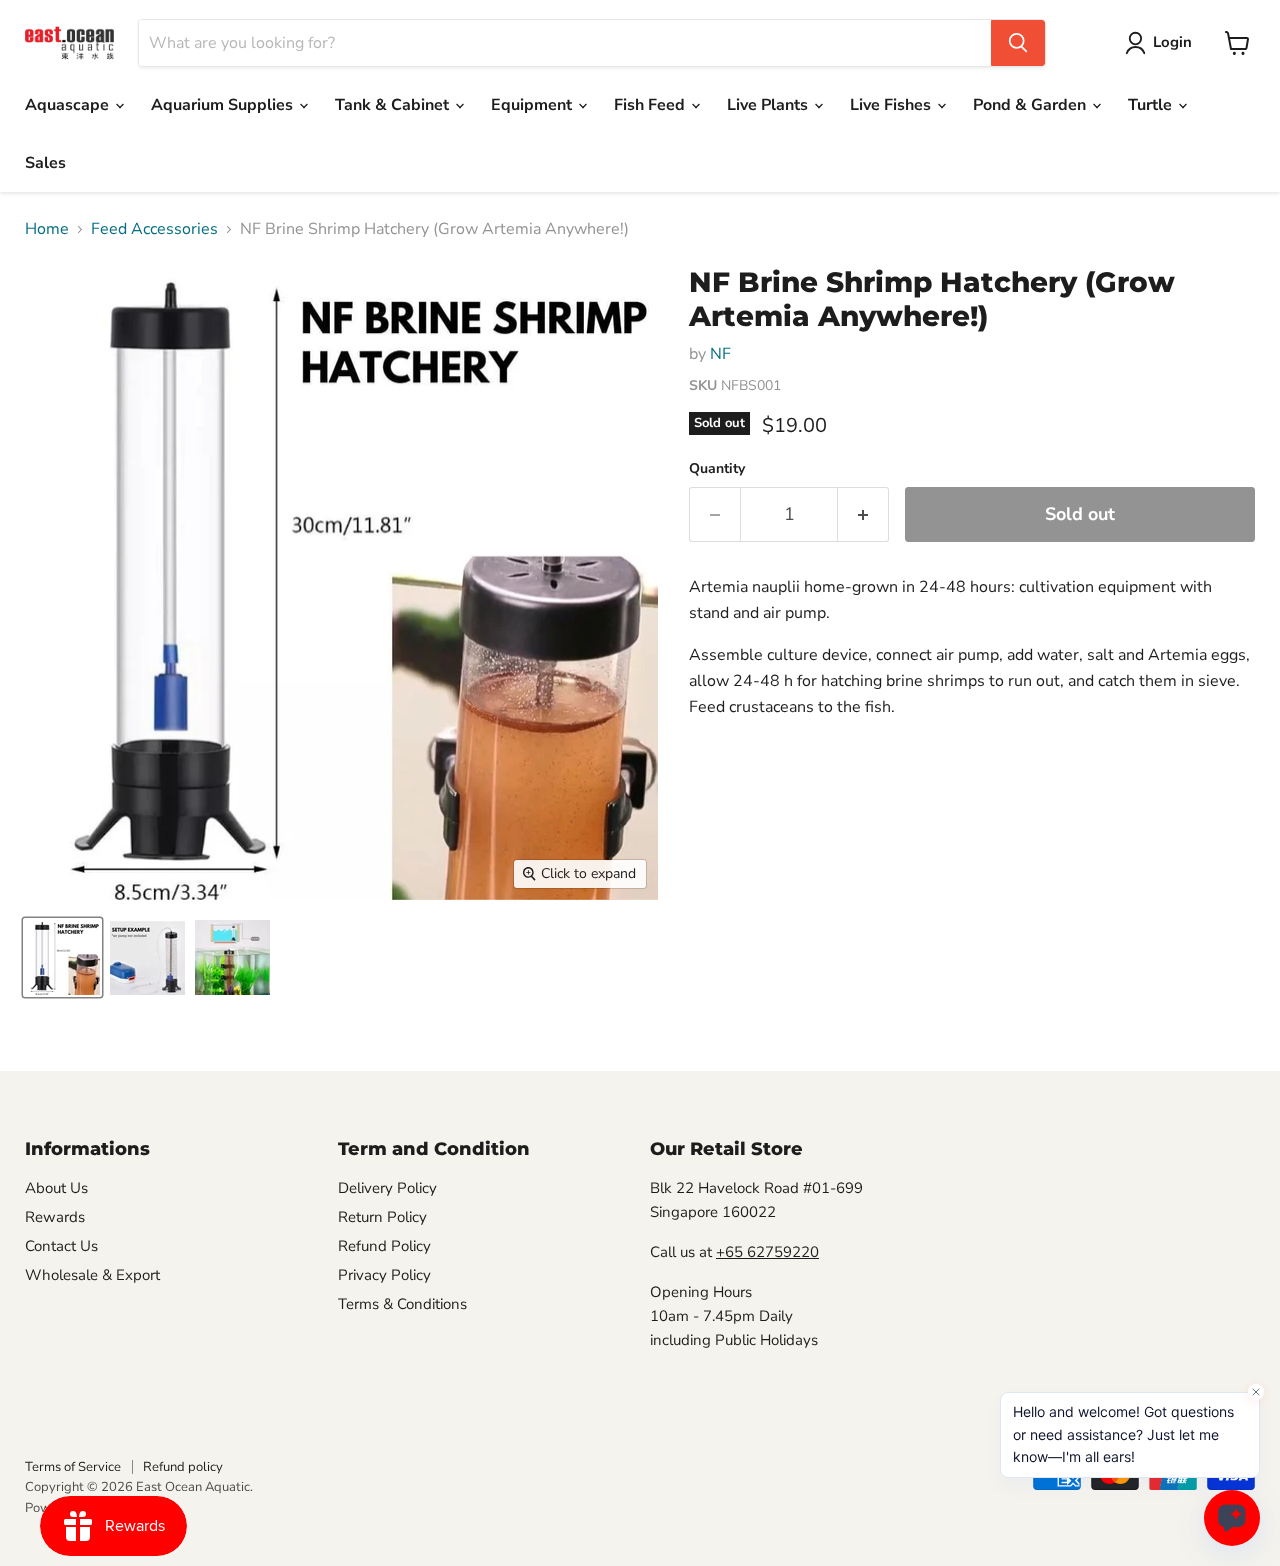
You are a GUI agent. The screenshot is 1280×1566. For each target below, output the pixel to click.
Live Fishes (892, 105)
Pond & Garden (1031, 105)
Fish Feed (651, 105)
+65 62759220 (767, 1252)
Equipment (533, 105)
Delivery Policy (387, 1188)
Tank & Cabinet (394, 105)
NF (720, 354)
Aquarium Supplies (224, 105)
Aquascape (69, 105)
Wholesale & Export (92, 1275)
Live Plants (769, 105)
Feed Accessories (154, 229)
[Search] (1018, 43)
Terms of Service (73, 1467)
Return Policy (382, 1217)
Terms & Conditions (402, 1304)
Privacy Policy (384, 1275)
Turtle (1152, 105)
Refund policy (183, 1467)
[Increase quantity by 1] (863, 514)
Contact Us (61, 1246)
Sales (45, 163)
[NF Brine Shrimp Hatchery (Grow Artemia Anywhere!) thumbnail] (62, 957)
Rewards (55, 1217)
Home (47, 229)
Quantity (717, 469)
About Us (56, 1188)
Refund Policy (384, 1246)
